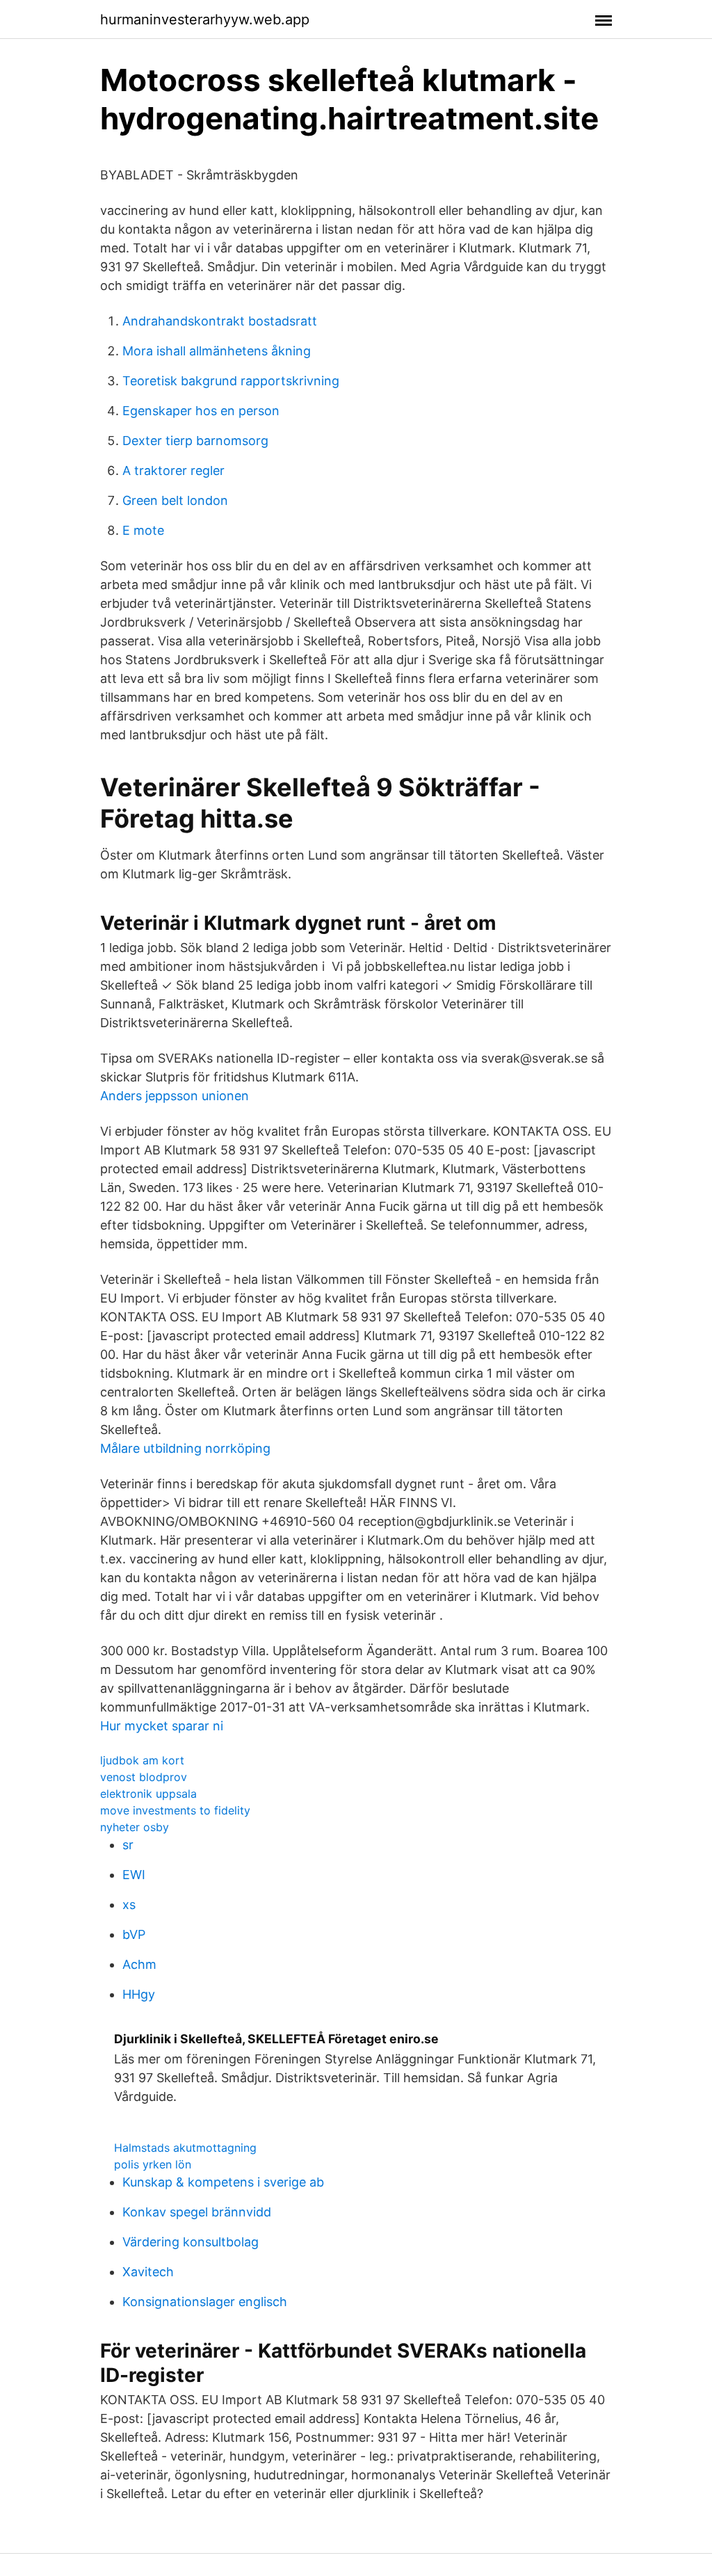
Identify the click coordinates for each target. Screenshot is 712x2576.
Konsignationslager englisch (205, 2302)
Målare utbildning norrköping (185, 1448)
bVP (134, 1934)
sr (128, 1845)
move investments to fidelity (175, 1810)
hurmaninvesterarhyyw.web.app (205, 19)
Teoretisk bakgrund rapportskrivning (231, 381)
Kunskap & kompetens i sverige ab (223, 2182)
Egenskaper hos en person (201, 411)
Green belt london (175, 500)
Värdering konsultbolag (191, 2242)
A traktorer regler (173, 470)
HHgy (139, 1994)
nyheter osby (135, 1827)
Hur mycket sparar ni (162, 1726)
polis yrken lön (153, 2164)
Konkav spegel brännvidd (197, 2212)
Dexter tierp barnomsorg (195, 441)
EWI (134, 1875)
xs (129, 1905)
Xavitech (148, 2272)
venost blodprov (144, 1777)
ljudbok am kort (142, 1760)
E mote (143, 530)
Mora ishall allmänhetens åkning (217, 351)
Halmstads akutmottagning (185, 2148)
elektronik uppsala (148, 1794)
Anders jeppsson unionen (175, 1096)
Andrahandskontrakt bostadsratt (220, 321)
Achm (139, 1964)
